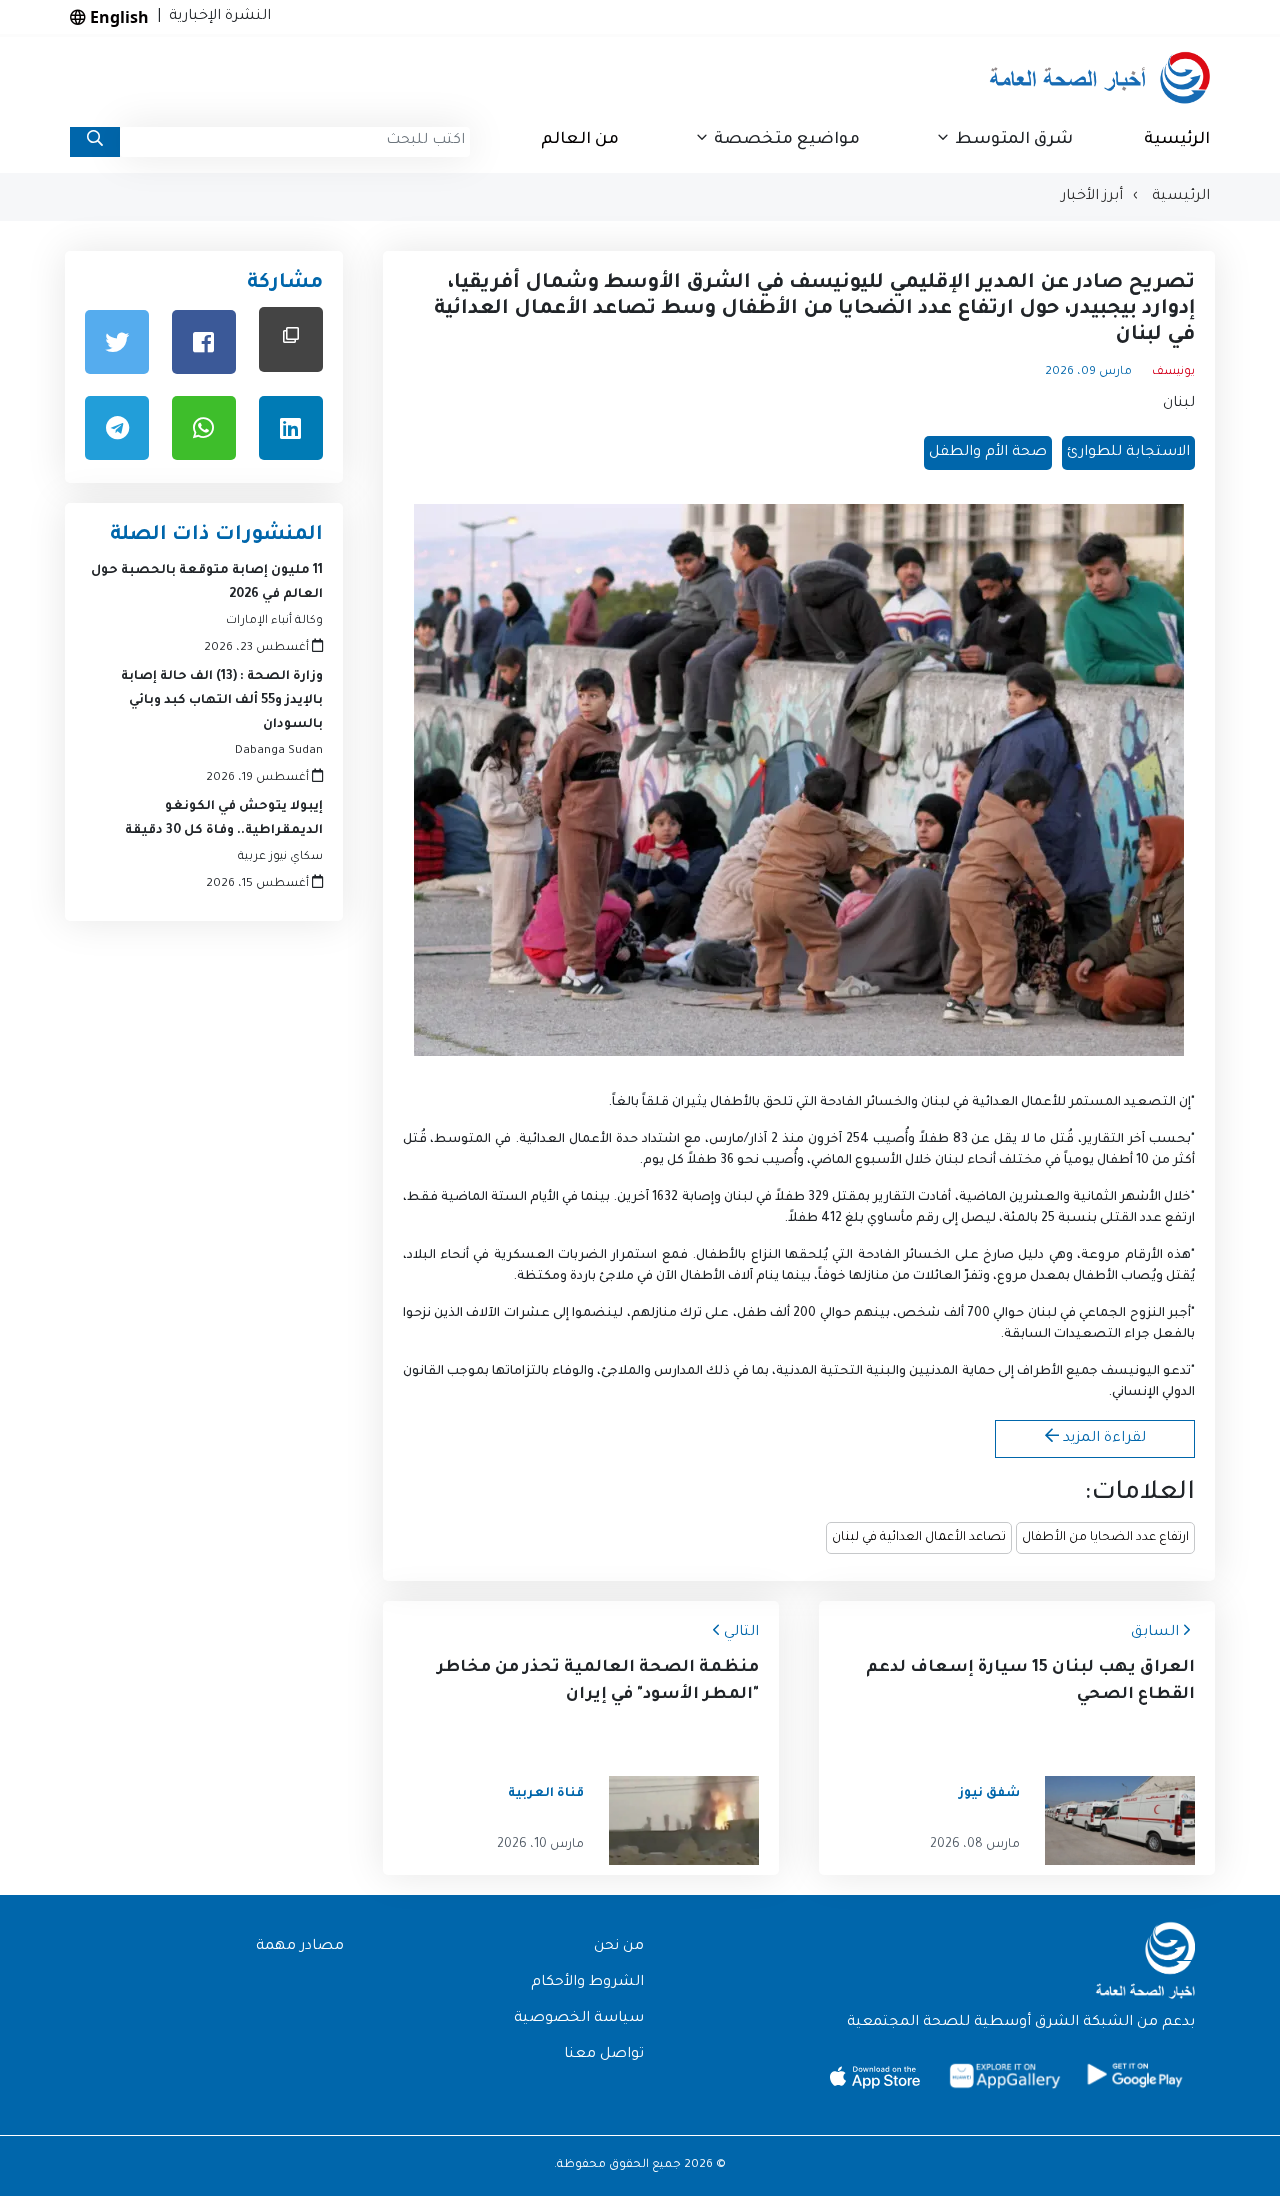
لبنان (1179, 404)
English (117, 17)
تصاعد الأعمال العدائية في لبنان (919, 1538)
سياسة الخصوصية (579, 2019)
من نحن (619, 1947)
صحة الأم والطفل (988, 453)
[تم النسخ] (291, 339)
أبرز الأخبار (1092, 197)
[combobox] (295, 142)
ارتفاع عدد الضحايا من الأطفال (1105, 1538)
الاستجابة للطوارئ (1128, 453)
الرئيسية (1177, 140)
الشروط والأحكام (587, 1983)
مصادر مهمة (300, 1947)
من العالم (580, 140)
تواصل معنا (604, 2055)
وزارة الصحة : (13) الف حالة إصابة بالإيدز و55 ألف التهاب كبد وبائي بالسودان (222, 701)
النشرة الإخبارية (216, 17)
